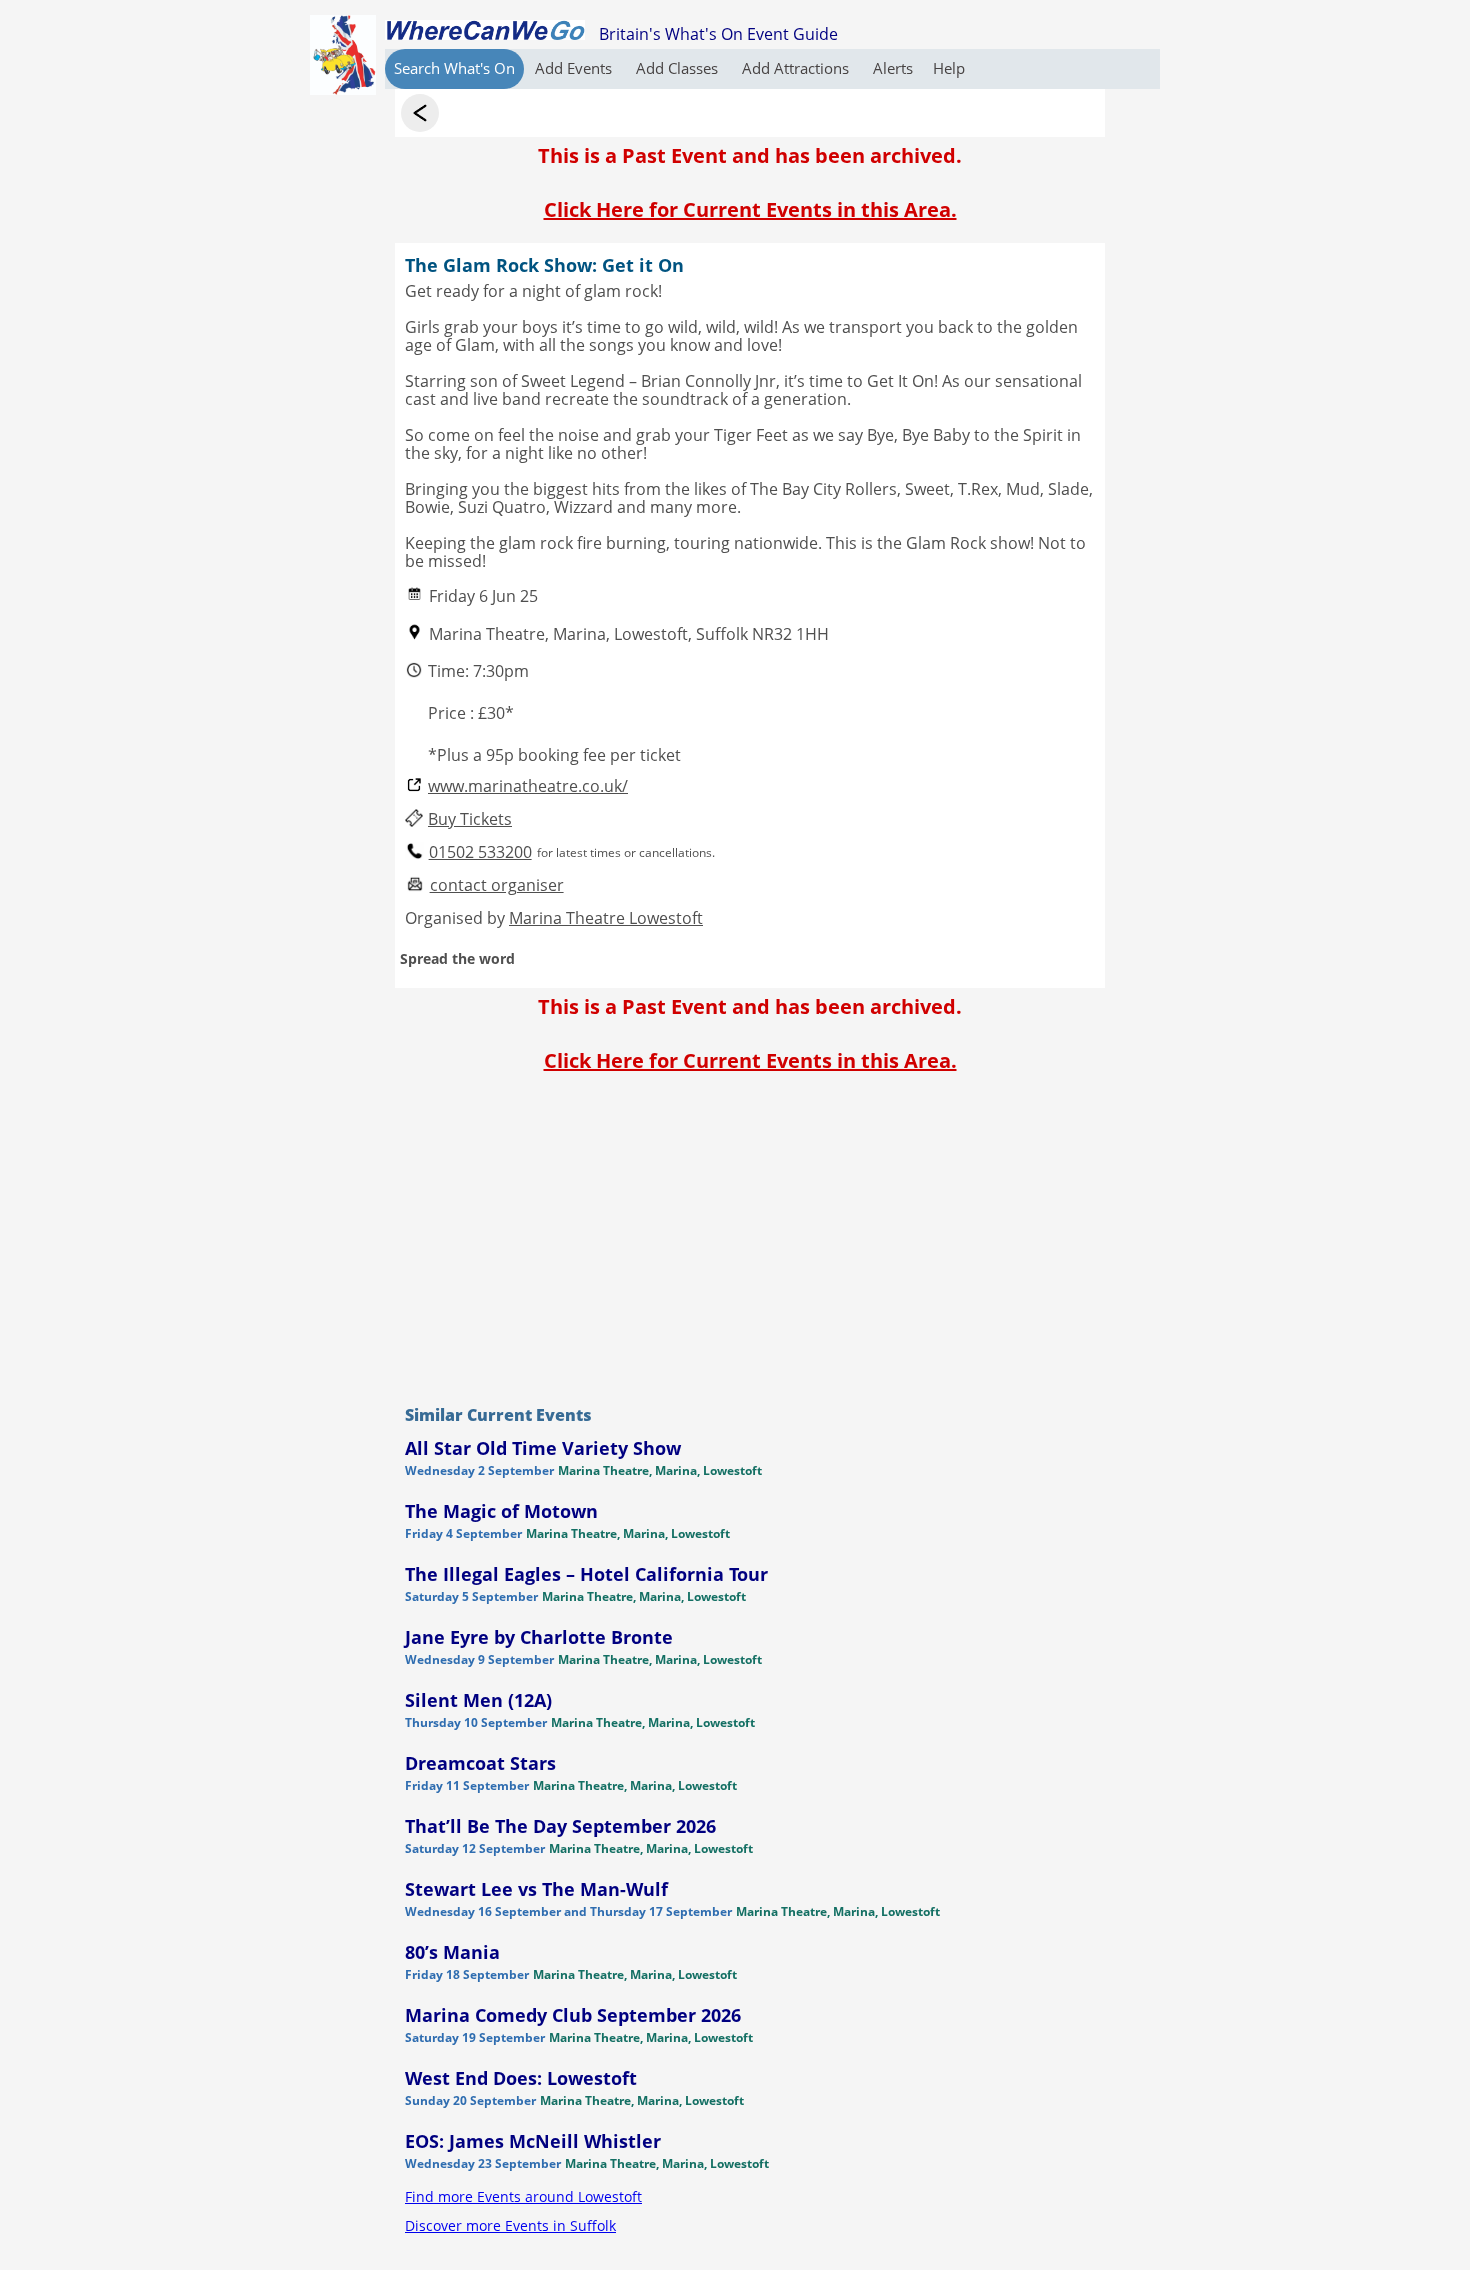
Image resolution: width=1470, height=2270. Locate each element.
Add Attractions (797, 68)
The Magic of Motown (501, 1511)
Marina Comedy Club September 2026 (573, 2015)
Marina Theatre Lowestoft (606, 918)
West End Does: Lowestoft (521, 2078)
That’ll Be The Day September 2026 (560, 1826)
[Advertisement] (750, 1234)
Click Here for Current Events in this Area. (750, 209)
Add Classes (679, 68)
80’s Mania (452, 1952)
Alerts (893, 68)
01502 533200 (480, 852)
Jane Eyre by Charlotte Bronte (539, 1637)
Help (949, 68)
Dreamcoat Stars (480, 1763)
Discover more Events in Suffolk (510, 2225)
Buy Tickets (470, 819)
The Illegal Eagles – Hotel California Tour (586, 1574)
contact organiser (497, 885)
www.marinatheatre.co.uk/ (528, 786)
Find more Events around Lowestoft (523, 2196)
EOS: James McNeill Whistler (533, 2141)
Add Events (575, 68)
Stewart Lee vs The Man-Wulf (536, 1889)
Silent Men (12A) (478, 1700)
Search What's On (454, 68)
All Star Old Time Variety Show (543, 1448)
